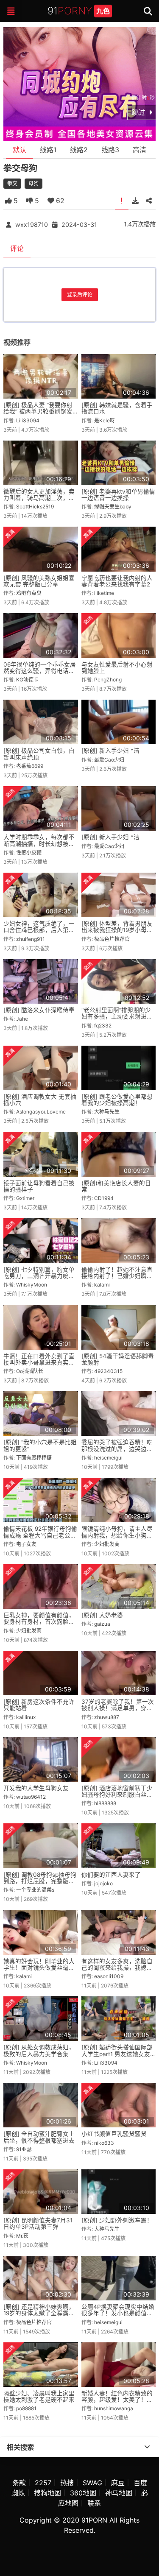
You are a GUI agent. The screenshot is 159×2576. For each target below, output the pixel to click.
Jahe (22, 1019)
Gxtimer (25, 1198)
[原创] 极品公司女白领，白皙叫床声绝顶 (39, 754)
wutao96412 (31, 1797)
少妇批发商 (107, 1544)
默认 (20, 150)
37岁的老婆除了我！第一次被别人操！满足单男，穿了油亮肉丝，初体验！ (118, 1708)
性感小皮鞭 (29, 853)
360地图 (83, 2493)
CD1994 (104, 1198)
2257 (43, 2483)
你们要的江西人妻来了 (111, 1875)
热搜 (67, 2483)
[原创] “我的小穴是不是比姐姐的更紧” (40, 1445)
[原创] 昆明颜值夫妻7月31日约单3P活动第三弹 (38, 2223)
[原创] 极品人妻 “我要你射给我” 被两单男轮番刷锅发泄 (38, 412)
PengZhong (108, 680)
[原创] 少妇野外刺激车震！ (117, 2220)
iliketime (104, 593)
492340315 (108, 1371)
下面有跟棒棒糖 (34, 1458)
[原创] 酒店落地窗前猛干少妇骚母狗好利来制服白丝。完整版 (117, 1795)
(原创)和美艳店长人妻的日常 (116, 1186)
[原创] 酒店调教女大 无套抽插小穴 (40, 1100)
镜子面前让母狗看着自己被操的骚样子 (39, 1186)
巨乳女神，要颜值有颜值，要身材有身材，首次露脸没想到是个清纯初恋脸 (39, 1622)
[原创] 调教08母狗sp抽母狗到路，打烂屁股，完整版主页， (40, 1881)
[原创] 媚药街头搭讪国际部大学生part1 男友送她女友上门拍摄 (117, 2054)
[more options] (147, 2447)
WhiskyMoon (32, 1285)
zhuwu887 (107, 1717)
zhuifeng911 (31, 939)
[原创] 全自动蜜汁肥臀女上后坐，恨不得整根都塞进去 (39, 2137)
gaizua (102, 1624)
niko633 (104, 2143)
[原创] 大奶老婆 (102, 1615)
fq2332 (103, 1026)
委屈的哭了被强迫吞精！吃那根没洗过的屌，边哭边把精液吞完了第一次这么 (117, 1449)
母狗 (33, 183)
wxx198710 (32, 225)
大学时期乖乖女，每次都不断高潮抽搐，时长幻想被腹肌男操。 (39, 844)
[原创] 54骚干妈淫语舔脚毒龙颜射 (118, 1359)
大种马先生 (107, 1112)
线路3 (110, 150)
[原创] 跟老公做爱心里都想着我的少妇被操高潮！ (117, 1100)
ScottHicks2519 (35, 507)
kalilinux (26, 1717)
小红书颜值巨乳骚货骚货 (114, 2134)
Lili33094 (28, 420)
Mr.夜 (22, 2236)
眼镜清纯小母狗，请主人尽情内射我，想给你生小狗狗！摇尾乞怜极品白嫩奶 (117, 1535)
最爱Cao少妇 (109, 760)
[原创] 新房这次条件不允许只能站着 (39, 1705)
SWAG (92, 2483)
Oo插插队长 (30, 1371)
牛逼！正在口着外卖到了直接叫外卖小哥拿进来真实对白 (39, 1363)
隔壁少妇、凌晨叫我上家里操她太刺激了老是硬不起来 (39, 2396)
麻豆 (118, 2483)
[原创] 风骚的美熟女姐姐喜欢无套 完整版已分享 (39, 581)
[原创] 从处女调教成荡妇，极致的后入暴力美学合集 (39, 2050)
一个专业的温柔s (35, 1890)
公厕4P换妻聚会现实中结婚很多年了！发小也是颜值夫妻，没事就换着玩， (118, 2313)
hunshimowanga (114, 2408)
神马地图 (119, 2493)
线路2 (79, 150)
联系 (94, 2503)
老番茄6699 (30, 766)
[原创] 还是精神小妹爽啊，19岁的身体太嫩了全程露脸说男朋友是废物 (39, 2313)
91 (79, 11)
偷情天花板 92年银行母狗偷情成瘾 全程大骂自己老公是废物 (40, 1535)
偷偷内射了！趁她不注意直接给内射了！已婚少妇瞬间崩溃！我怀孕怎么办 (117, 1276)
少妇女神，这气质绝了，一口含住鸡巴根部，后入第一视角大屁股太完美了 (39, 930)
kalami (102, 1285)
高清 (139, 150)
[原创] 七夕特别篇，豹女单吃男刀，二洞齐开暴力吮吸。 (39, 1276)
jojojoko (103, 1883)
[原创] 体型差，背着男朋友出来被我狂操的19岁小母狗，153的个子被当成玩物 (117, 930)
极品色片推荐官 (112, 939)
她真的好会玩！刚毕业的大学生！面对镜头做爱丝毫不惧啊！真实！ (39, 1968)
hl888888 (105, 1803)
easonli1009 (109, 1976)
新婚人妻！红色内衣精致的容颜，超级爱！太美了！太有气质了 (117, 2400)
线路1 (48, 150)
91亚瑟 (24, 2149)
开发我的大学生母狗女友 (36, 1788)
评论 (17, 248)
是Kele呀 (105, 420)
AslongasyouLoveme (41, 1112)
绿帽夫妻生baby (113, 507)
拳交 (12, 183)
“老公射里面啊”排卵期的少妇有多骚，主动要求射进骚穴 (117, 1017)
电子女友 (26, 1544)
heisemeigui (108, 1458)
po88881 (26, 2408)
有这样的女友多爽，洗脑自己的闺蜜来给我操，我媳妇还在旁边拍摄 (117, 1968)
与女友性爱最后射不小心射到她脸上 (117, 668)
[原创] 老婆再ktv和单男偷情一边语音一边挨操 (118, 495)
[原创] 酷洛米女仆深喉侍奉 (39, 1010)
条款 (19, 2483)
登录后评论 (80, 294)
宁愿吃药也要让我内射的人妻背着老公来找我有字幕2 (117, 581)
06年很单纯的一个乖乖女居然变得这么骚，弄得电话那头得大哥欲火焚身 (40, 671)
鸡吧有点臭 (29, 593)
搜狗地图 (47, 2493)
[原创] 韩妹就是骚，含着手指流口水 (117, 408)
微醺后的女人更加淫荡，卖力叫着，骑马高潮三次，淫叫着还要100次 (39, 498)
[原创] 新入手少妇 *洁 (110, 751)
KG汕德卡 (27, 680)
